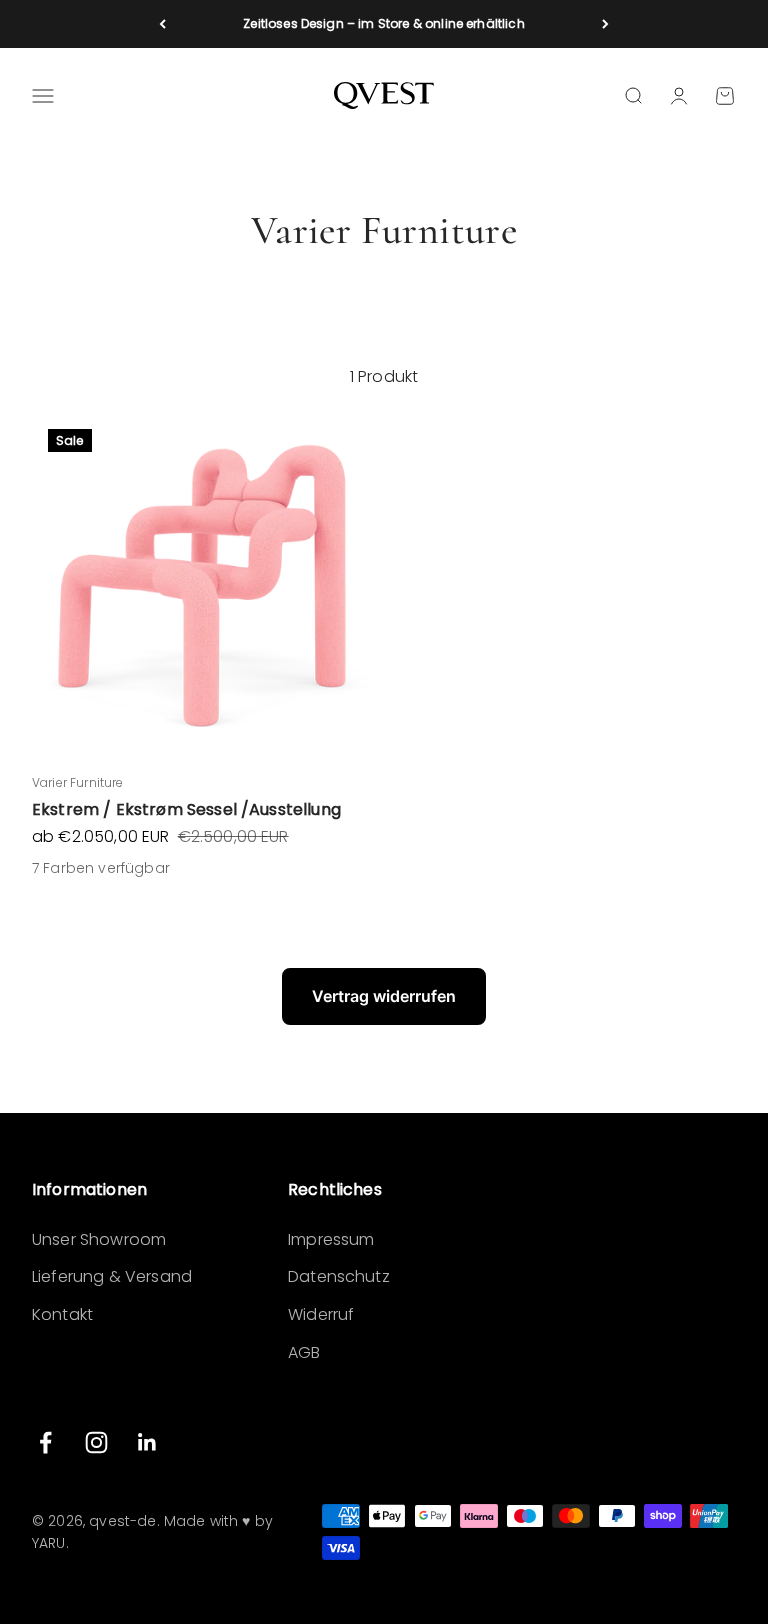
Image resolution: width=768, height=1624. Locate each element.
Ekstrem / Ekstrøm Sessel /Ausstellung (186, 809)
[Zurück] (162, 24)
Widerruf (321, 1314)
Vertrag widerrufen (384, 996)
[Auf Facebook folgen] (45, 1442)
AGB (304, 1352)
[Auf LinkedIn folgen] (147, 1442)
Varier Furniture (78, 782)
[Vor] (605, 24)
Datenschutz (339, 1276)
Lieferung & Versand (112, 1276)
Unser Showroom (99, 1239)
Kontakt (62, 1314)
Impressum (331, 1239)
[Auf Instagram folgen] (96, 1442)
